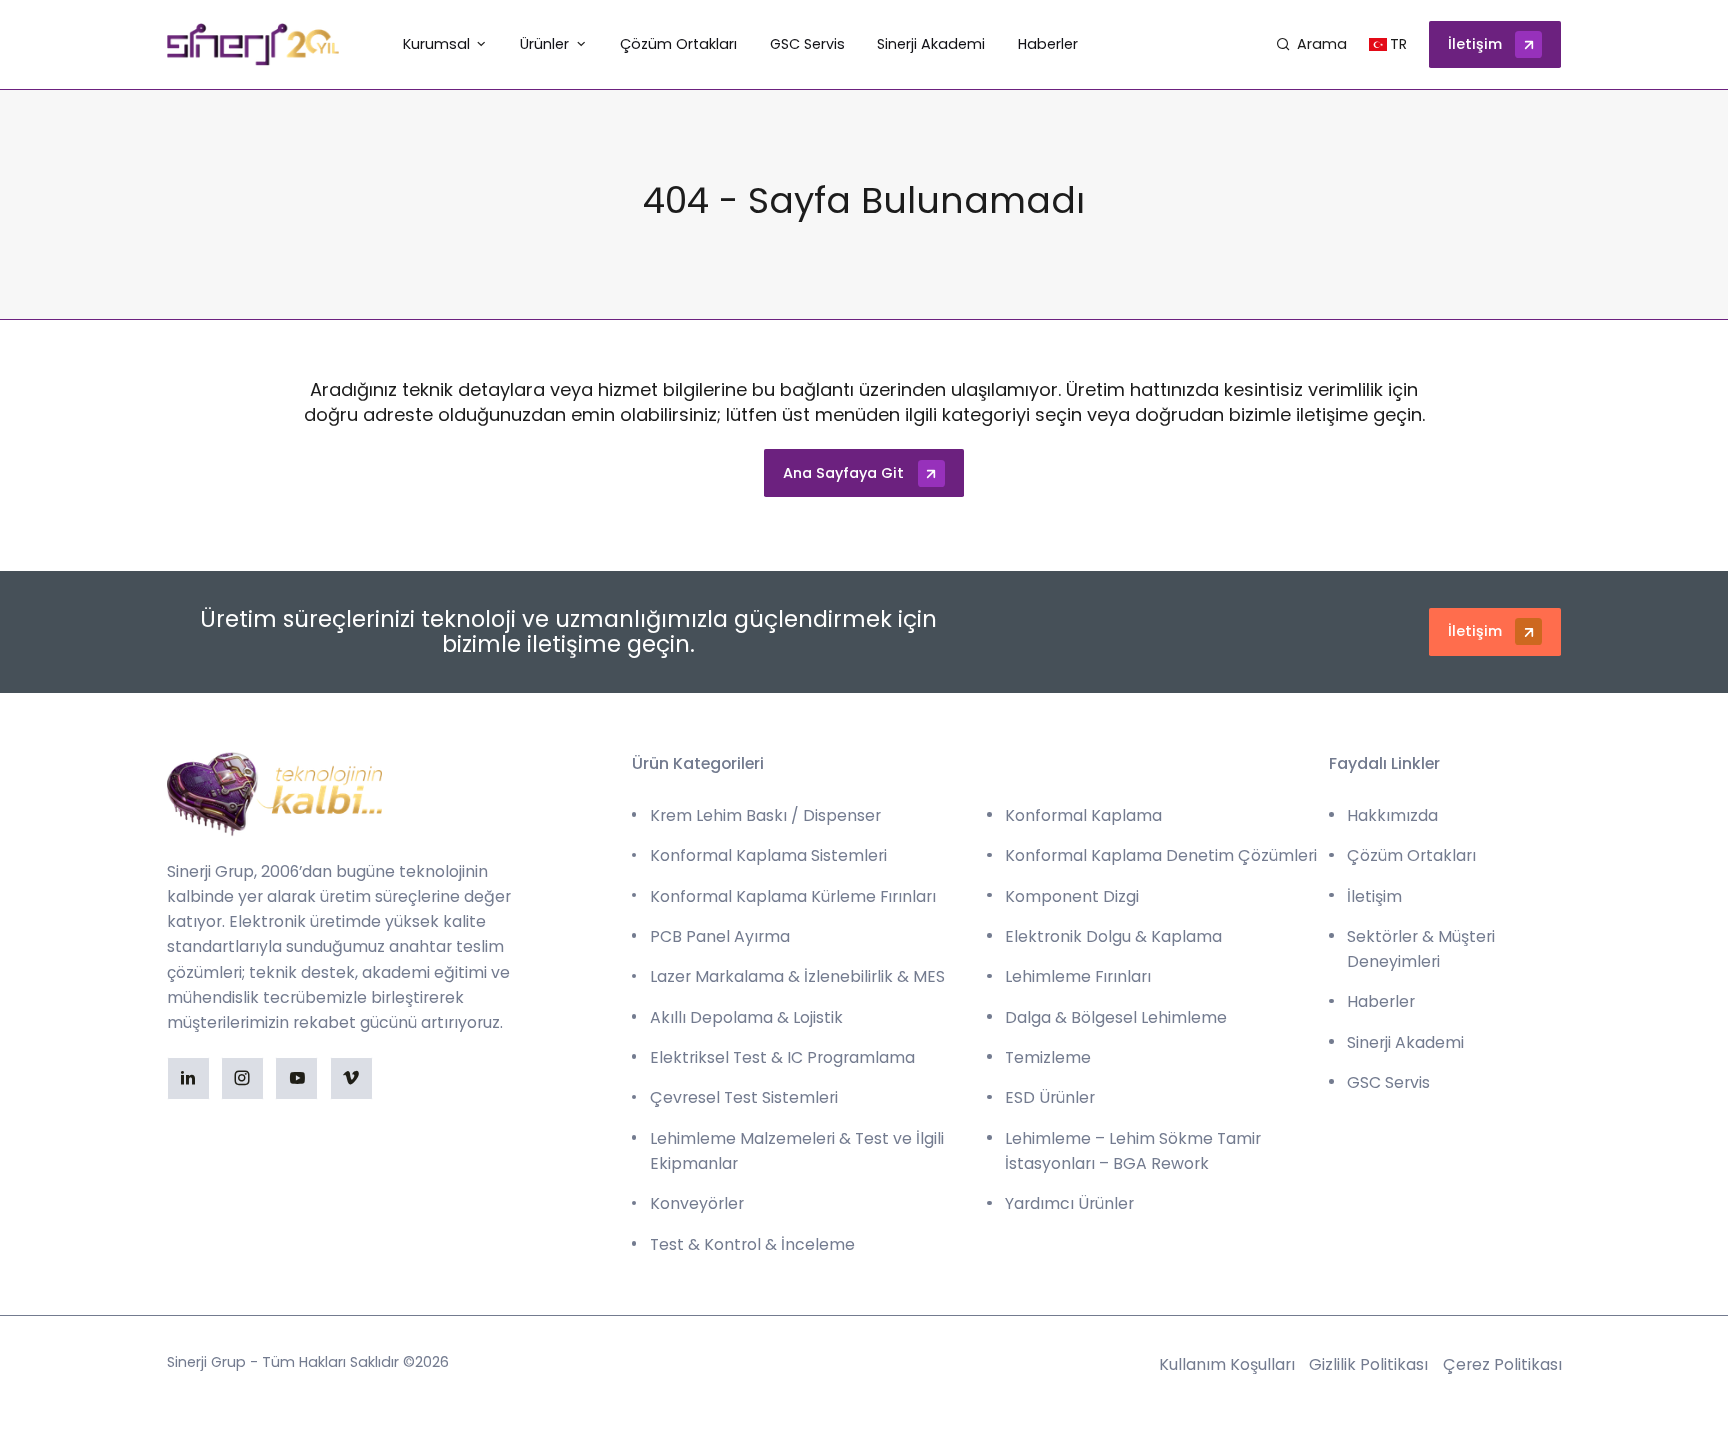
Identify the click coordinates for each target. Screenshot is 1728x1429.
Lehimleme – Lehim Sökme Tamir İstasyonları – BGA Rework (1133, 1151)
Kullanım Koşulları (1227, 1364)
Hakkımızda (1392, 815)
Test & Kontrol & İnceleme (752, 1244)
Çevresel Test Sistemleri (744, 1097)
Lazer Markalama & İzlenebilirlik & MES (797, 976)
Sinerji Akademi (1405, 1042)
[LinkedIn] (188, 1078)
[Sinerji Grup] (253, 44)
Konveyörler (697, 1203)
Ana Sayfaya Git (843, 473)
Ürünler (544, 44)
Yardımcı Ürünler (1069, 1203)
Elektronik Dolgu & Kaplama (1113, 936)
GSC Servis (1388, 1082)
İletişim (1475, 44)
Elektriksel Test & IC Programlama (782, 1057)
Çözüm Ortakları (1411, 855)
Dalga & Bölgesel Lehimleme (1116, 1017)
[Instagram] (242, 1078)
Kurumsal (436, 44)
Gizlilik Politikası (1368, 1364)
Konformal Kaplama (1083, 815)
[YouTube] (296, 1078)
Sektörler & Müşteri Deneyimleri (1421, 949)
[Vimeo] (351, 1078)
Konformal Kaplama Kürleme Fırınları (793, 896)
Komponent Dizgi (1072, 896)
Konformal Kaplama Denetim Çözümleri (1161, 855)
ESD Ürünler (1050, 1097)
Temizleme (1048, 1057)
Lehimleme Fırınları (1078, 976)
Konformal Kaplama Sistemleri (768, 855)
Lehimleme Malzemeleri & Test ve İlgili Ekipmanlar (797, 1151)
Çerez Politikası (1502, 1364)
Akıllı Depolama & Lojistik (746, 1017)
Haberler (1381, 1001)
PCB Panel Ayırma (720, 936)
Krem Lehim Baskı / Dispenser (765, 815)
